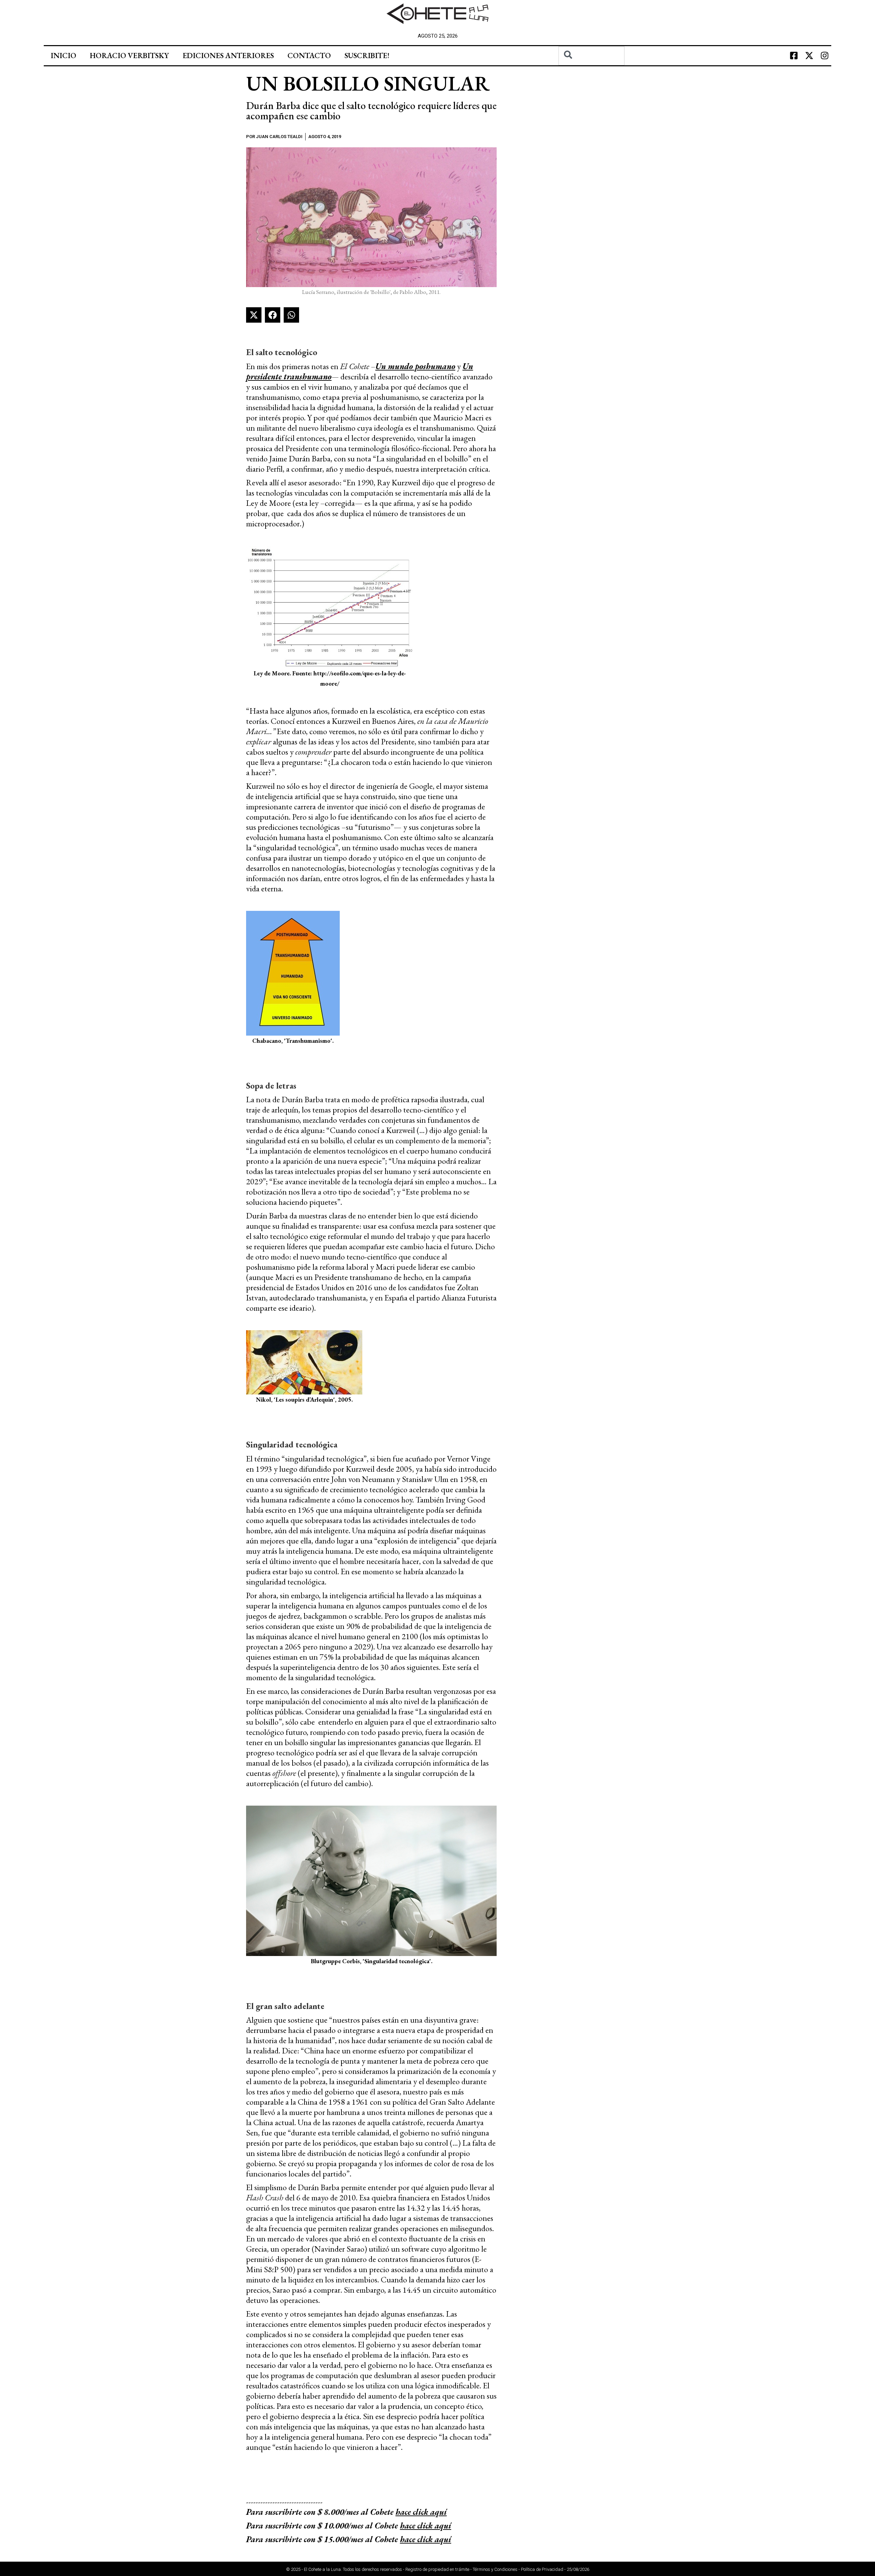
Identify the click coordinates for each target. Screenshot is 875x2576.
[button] (254, 315)
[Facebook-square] (794, 56)
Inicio (63, 56)
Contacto (309, 56)
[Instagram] (824, 56)
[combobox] (591, 56)
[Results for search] (591, 69)
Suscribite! (367, 56)
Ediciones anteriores (228, 56)
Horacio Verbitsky (129, 56)
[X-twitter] (809, 56)
